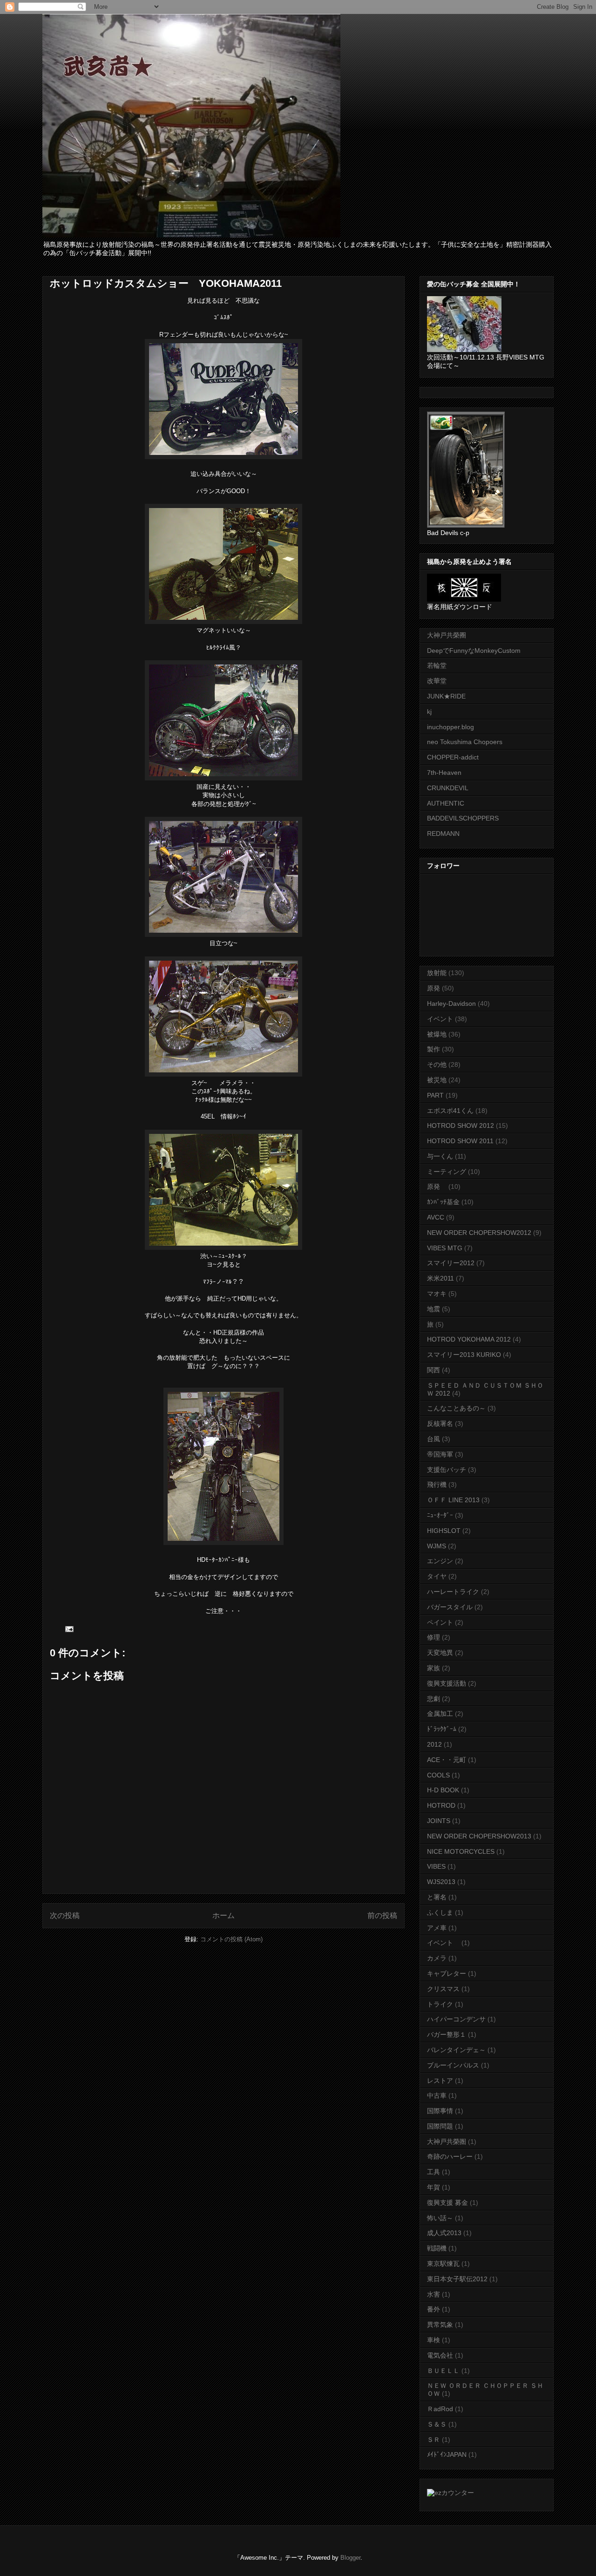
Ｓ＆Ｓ (437, 2424)
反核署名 (440, 1424)
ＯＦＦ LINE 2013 (453, 1500)
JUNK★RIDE (446, 696)
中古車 (437, 2095)
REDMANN (443, 834)
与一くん (440, 1156)
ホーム (223, 1915)
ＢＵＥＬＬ (443, 2371)
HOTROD (441, 1805)
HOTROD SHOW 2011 (460, 1141)
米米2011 (440, 1278)
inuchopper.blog (450, 727)
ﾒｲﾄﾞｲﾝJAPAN (447, 2454)
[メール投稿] (69, 1629)
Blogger (350, 2558)
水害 (433, 2294)
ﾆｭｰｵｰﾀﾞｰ (440, 1515)
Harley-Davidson (451, 1003)
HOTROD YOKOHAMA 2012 (469, 1339)
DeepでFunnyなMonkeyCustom (474, 651)
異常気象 (440, 2325)
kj (429, 712)
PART (435, 1095)
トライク (440, 2004)
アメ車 (437, 1928)
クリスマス (443, 1989)
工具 (433, 2172)
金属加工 (440, 1714)
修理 (433, 1637)
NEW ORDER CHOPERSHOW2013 (479, 1836)
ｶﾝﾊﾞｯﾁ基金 (443, 1202)
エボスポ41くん (450, 1111)
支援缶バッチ (447, 1470)
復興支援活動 (447, 1683)
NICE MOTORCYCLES (461, 1851)
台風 (433, 1439)
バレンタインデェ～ (456, 2050)
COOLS (438, 1775)
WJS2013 (441, 1882)
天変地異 (440, 1653)
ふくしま (440, 1912)
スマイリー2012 (451, 1263)
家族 (433, 1668)
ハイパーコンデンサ (456, 2019)
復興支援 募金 (447, 2203)
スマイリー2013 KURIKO (464, 1355)
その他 (437, 1064)
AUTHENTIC (446, 803)
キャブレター (447, 1973)
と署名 (437, 1897)
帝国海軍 (440, 1454)
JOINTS (439, 1821)
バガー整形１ (447, 2034)
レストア (440, 2081)
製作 (433, 1049)
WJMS (437, 1546)
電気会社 (440, 2355)
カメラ (437, 1958)
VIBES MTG (445, 1248)
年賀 (433, 2187)
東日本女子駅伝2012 (457, 2279)
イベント (440, 1019)
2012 (434, 1744)
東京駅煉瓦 (443, 2264)
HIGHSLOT (444, 1531)
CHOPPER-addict (453, 757)
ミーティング (447, 1172)
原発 (433, 988)
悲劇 (433, 1699)
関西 (433, 1370)
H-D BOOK (443, 1790)
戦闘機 (437, 2248)
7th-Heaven (444, 773)
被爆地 (437, 1034)
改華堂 (437, 681)
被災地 (437, 1080)
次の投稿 (65, 1915)
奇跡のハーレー (450, 2156)
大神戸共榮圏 (447, 2142)
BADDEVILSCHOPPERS (463, 818)
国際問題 (440, 2126)
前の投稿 (382, 1915)
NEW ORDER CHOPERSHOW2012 (479, 1233)
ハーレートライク (453, 1592)
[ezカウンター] (450, 2493)
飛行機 (437, 1485)
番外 (433, 2309)
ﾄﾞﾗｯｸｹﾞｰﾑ (442, 1729)
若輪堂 (437, 665)
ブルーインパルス (453, 2065)
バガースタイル (450, 1607)
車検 (433, 2340)
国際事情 (440, 2111)
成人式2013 (444, 2233)
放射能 (437, 973)
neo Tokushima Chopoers (465, 742)
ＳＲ (433, 2440)
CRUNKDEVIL (448, 788)
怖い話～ (440, 2218)
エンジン (440, 1561)
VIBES (436, 1866)
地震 (433, 1309)
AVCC (436, 1217)
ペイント (440, 1622)
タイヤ (437, 1576)
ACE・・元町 (447, 1760)
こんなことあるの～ (456, 1408)
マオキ (437, 1294)
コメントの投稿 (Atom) (231, 1939)
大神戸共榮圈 (447, 635)
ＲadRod (440, 2409)
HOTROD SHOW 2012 (461, 1125)
